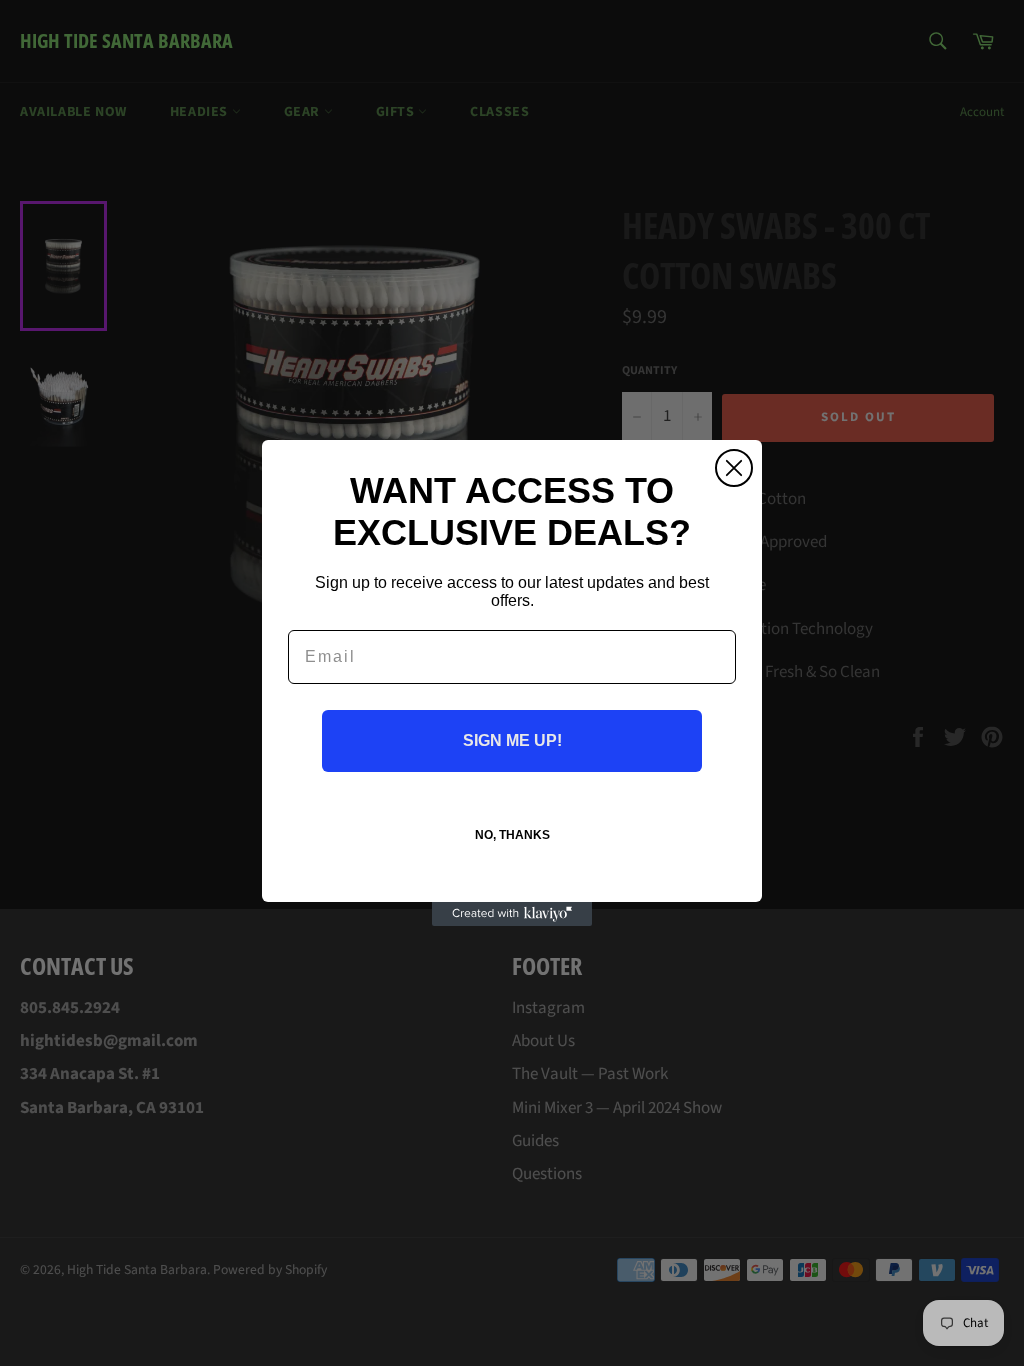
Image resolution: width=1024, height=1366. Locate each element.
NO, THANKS (512, 835)
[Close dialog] (734, 468)
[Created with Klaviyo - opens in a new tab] (512, 914)
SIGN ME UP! (512, 740)
